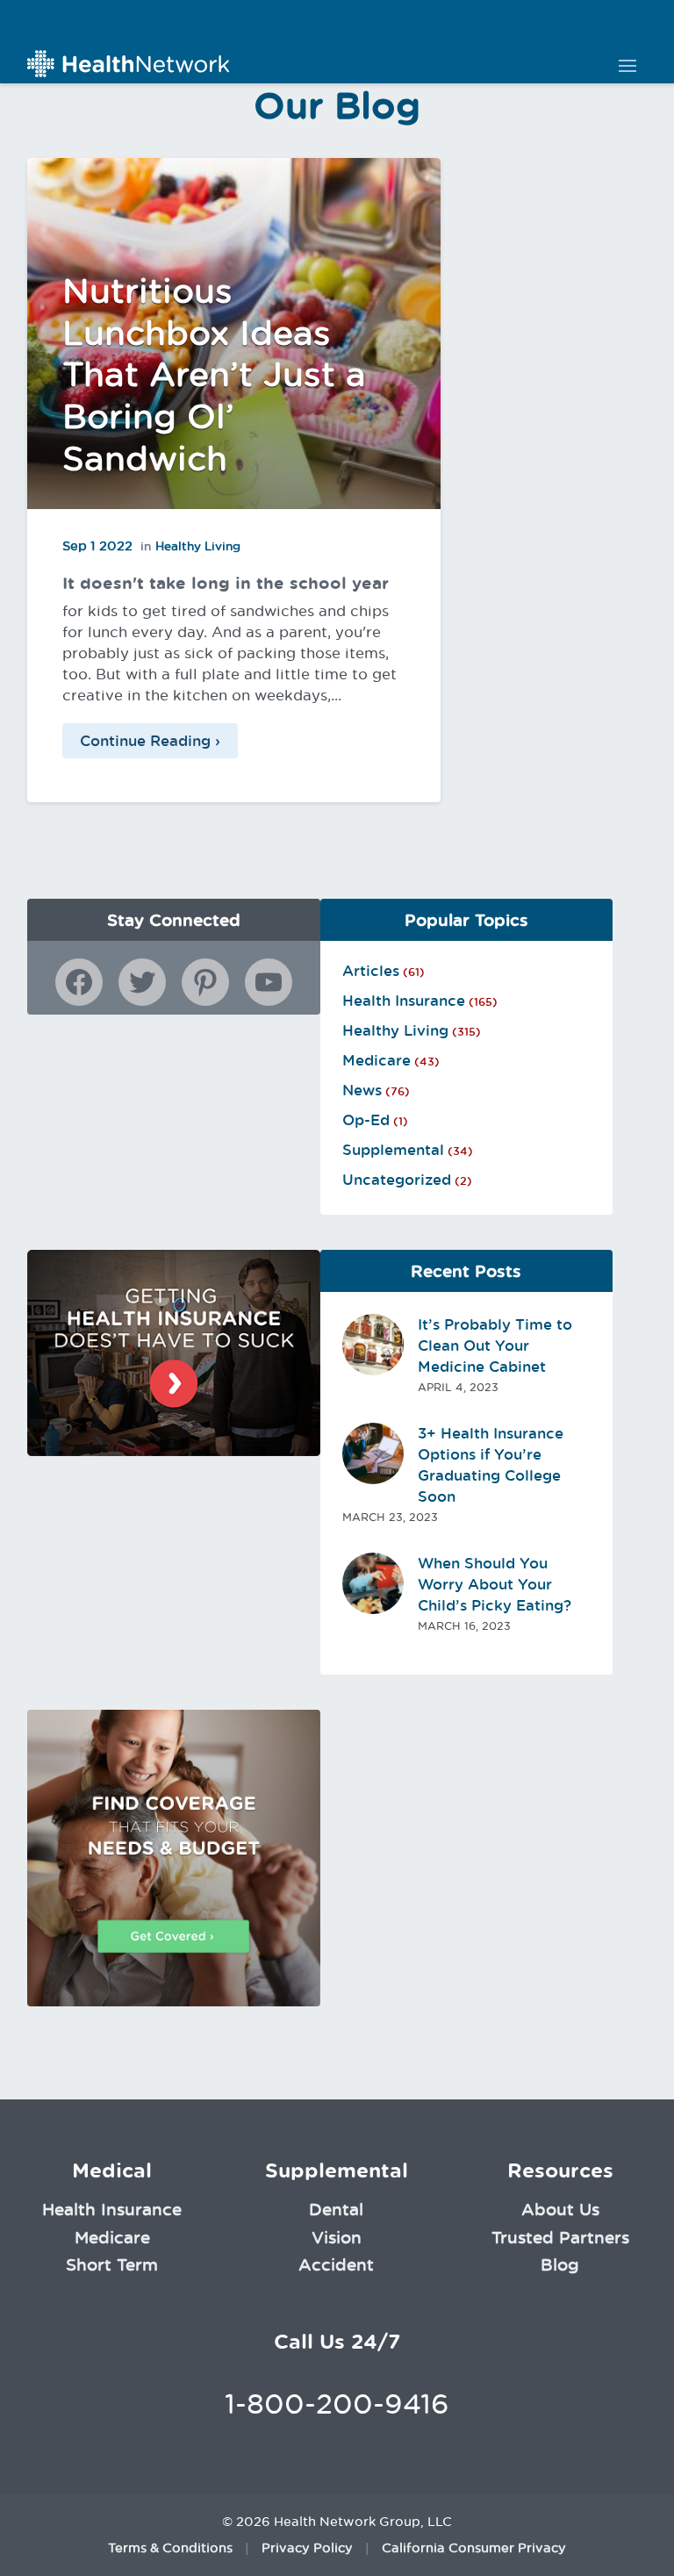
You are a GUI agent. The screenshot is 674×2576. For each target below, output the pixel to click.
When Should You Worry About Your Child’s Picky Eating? (495, 1584)
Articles (371, 971)
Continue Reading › (150, 741)
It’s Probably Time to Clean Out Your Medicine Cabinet (495, 1345)
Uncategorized (397, 1180)
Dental (336, 2209)
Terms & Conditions (170, 2548)
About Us (560, 2209)
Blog (560, 2264)
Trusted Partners (560, 2237)
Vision (337, 2237)
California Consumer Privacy (474, 2548)
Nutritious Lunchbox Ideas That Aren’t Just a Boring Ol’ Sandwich (214, 374)
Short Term (112, 2264)
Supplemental (393, 1150)
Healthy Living (198, 546)
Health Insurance (404, 1001)
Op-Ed (366, 1120)
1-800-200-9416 (337, 2404)
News (362, 1090)
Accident (336, 2264)
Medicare (376, 1060)
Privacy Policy (307, 2548)
